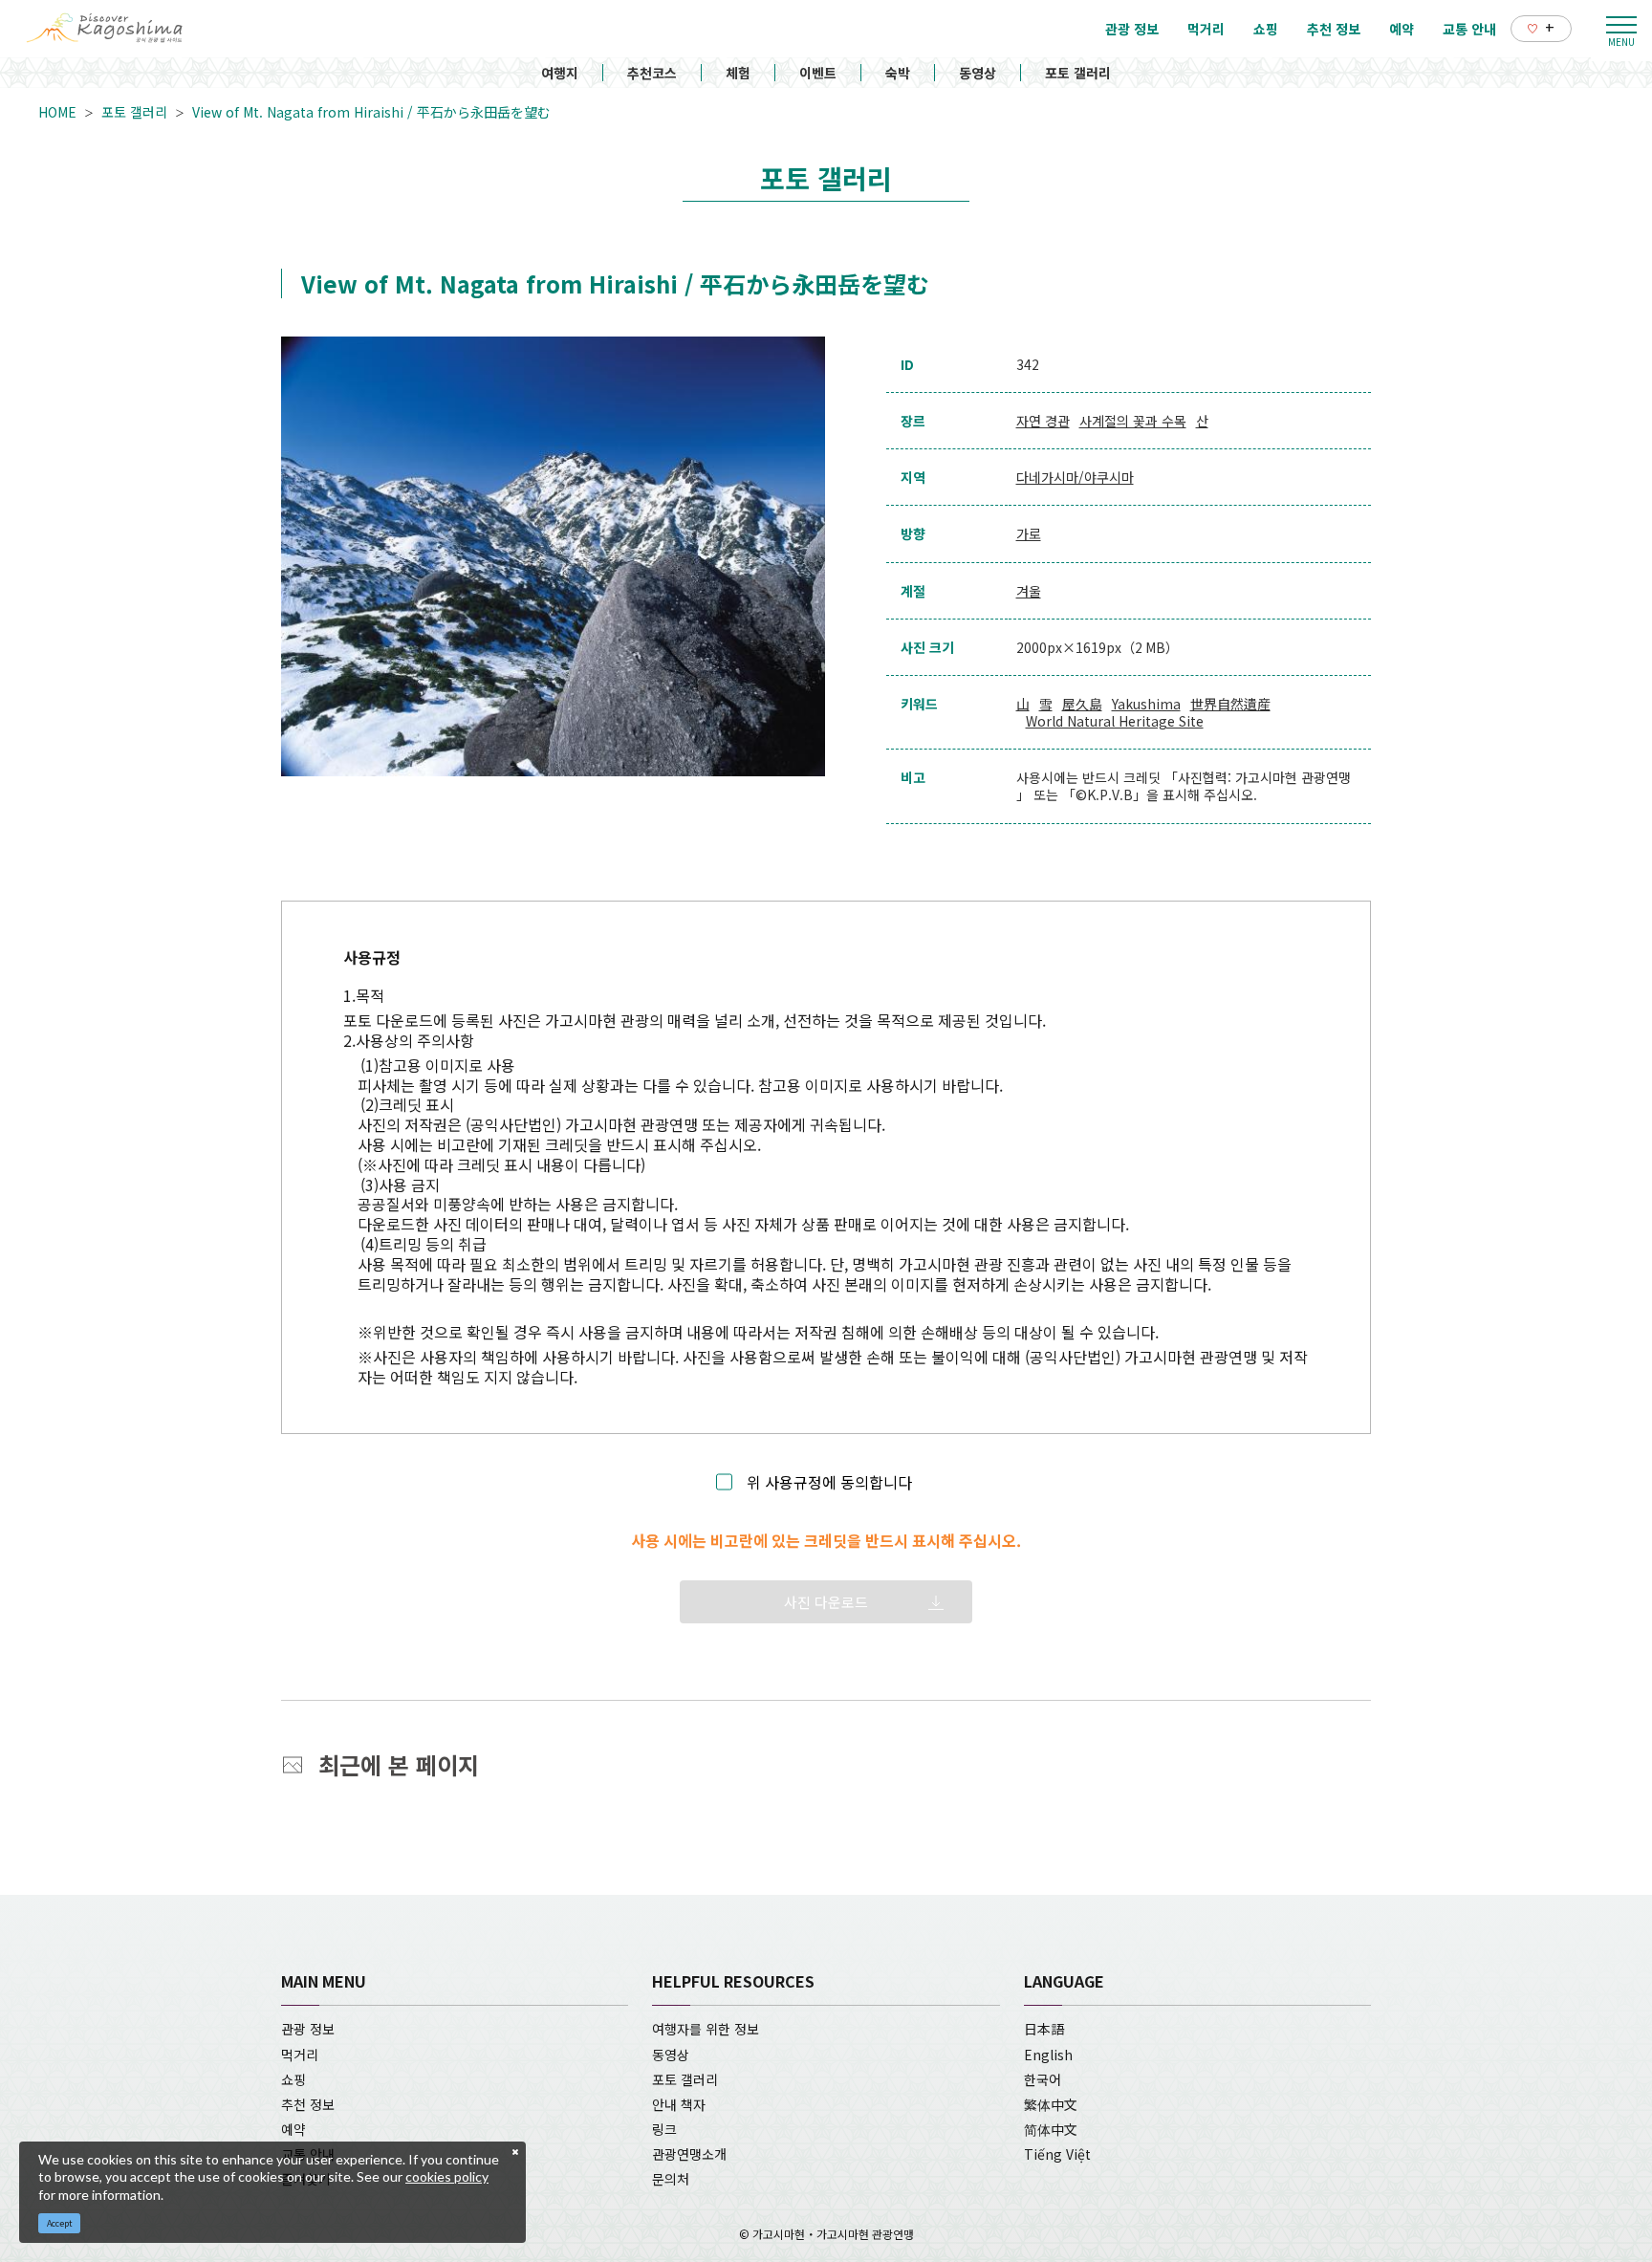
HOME (57, 112)
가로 (1029, 533)
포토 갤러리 (1078, 73)
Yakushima (1146, 704)
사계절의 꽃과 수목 (1133, 421)
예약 (293, 2129)
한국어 (1043, 2079)
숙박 (898, 73)
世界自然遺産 (1230, 704)
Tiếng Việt (1057, 2154)
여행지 (560, 73)
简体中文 (1051, 2129)
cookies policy (447, 2176)
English (1048, 2055)
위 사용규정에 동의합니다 (829, 1482)
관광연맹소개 (689, 2154)
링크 (664, 2129)
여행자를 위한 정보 (706, 2029)
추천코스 (652, 73)
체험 (738, 73)
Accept (60, 2223)
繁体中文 (1051, 2104)
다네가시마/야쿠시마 (1075, 477)
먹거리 (300, 2055)
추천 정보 (308, 2104)
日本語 (1044, 2029)
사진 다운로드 (826, 1602)
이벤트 (818, 73)
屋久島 (1082, 704)
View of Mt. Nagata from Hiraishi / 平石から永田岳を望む (371, 112)
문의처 (671, 2179)
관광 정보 (308, 2029)
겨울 (1029, 591)
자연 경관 (1043, 421)
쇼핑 (293, 2079)
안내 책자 (679, 2104)
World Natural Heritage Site (1115, 721)
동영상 (978, 73)
